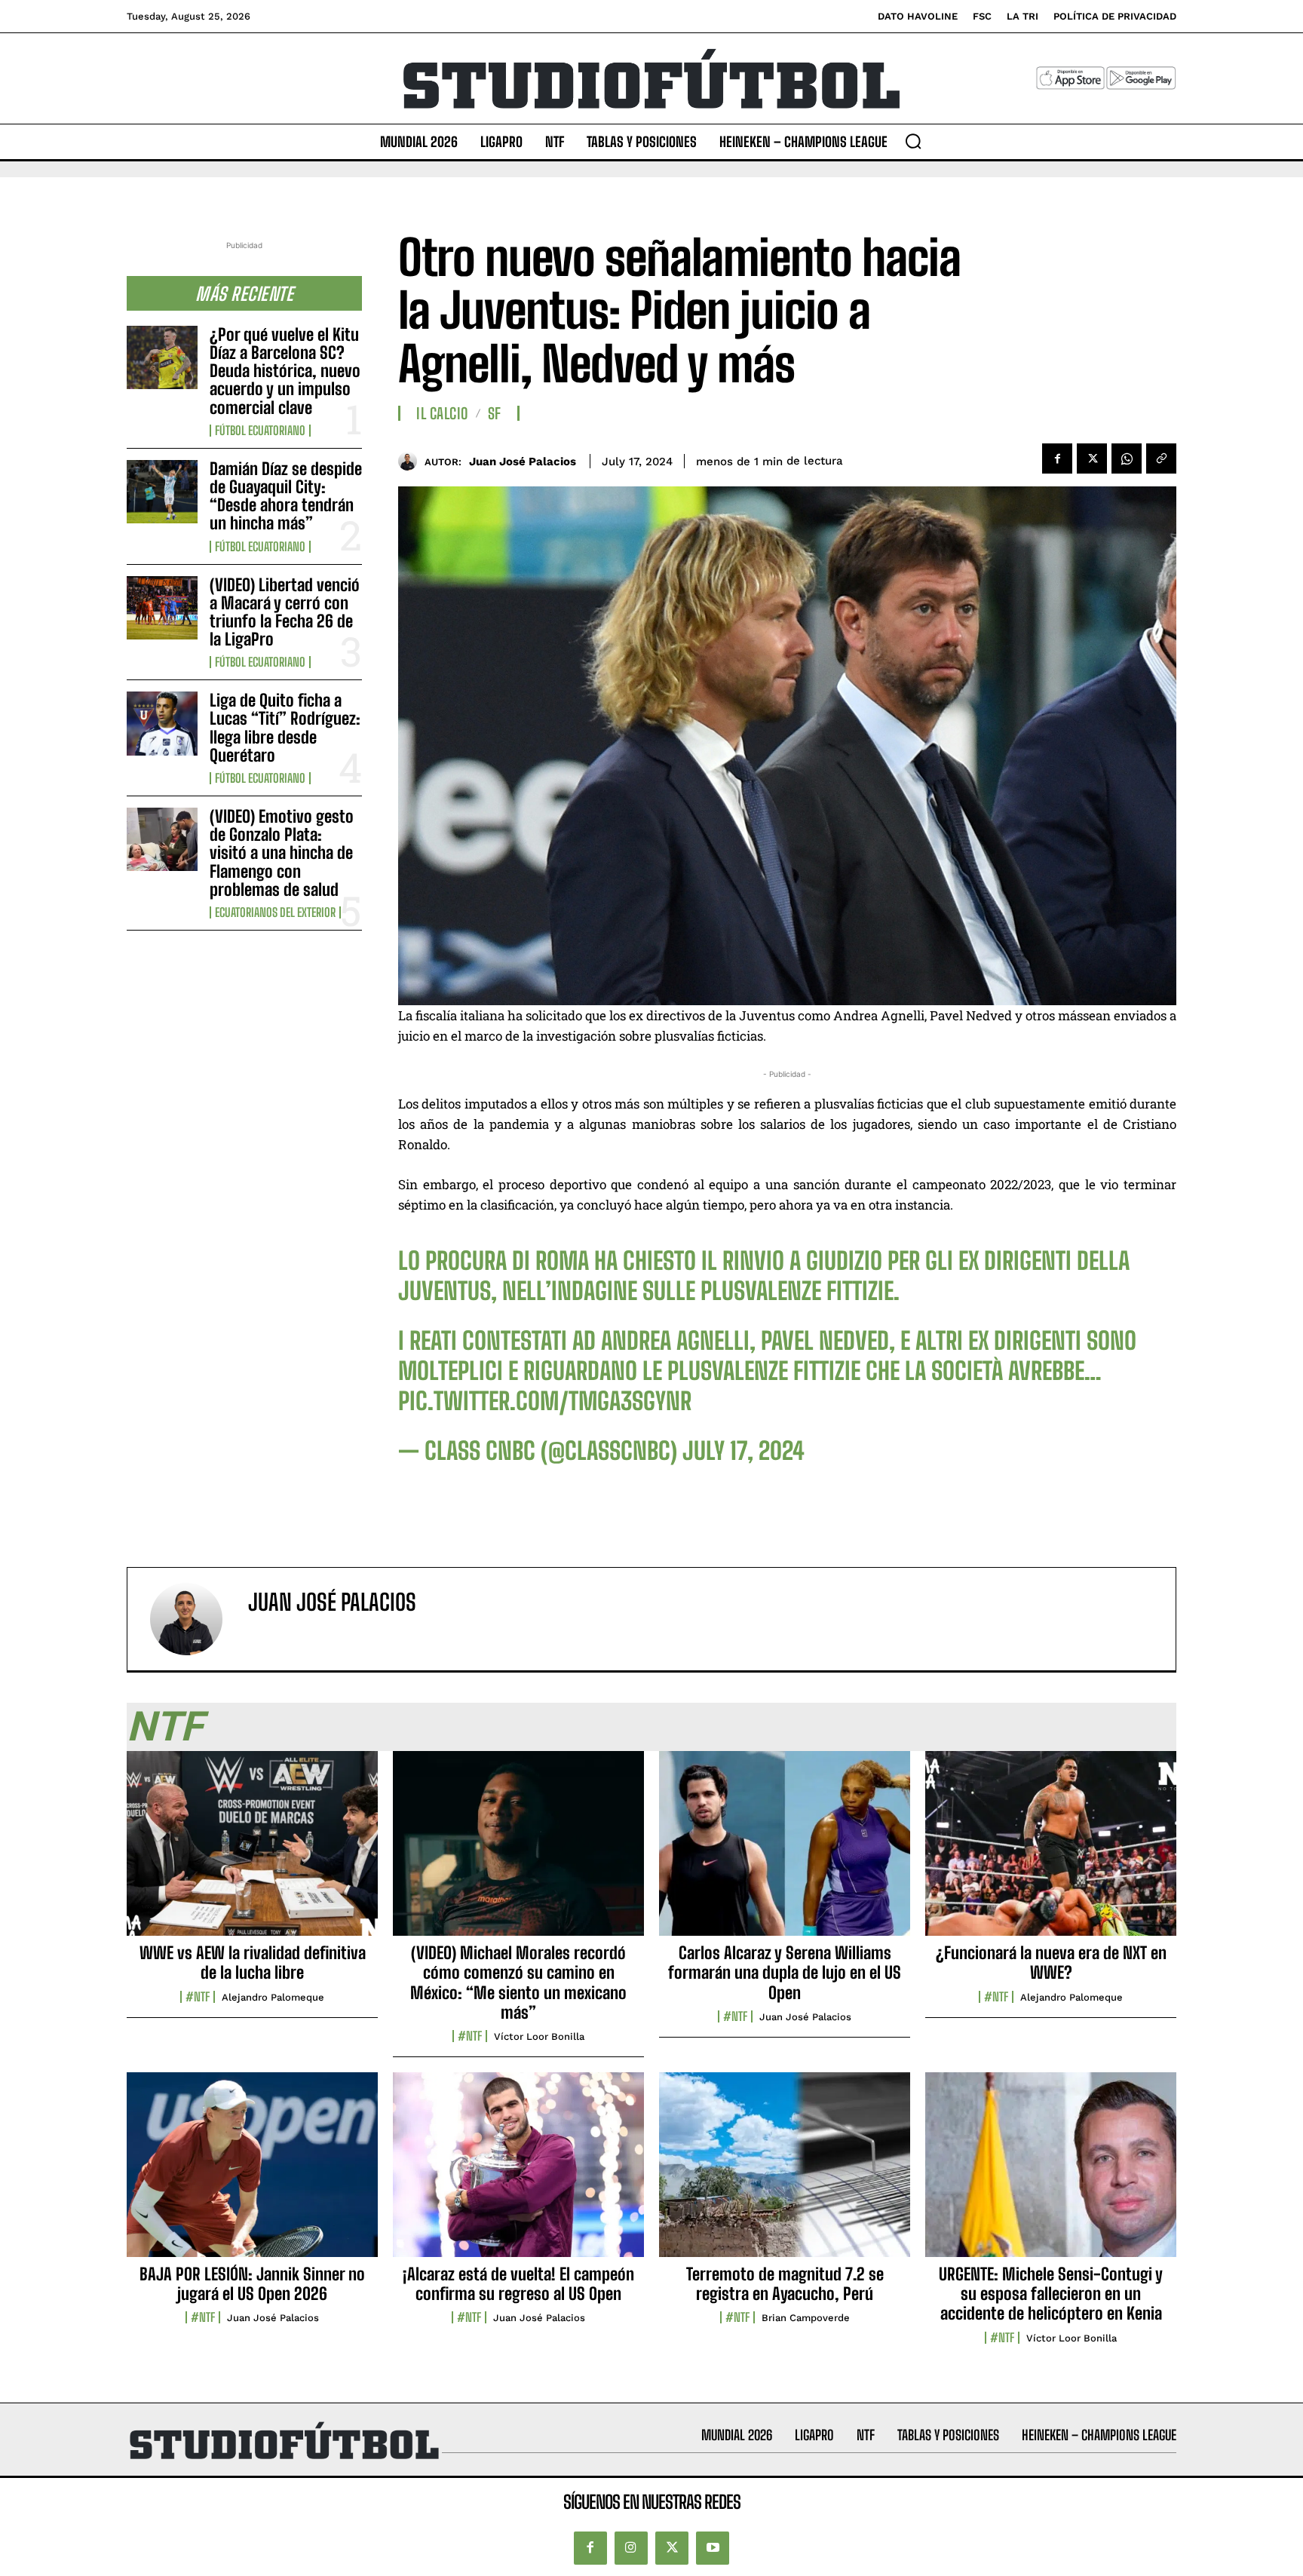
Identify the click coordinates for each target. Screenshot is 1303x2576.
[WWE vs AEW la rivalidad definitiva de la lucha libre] (252, 1851)
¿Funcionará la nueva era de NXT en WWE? (1051, 1963)
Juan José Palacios (523, 462)
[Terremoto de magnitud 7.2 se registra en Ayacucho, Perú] (785, 2173)
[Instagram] (631, 2548)
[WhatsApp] (1127, 458)
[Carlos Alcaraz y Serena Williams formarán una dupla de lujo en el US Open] (785, 1851)
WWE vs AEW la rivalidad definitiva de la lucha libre (253, 1963)
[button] (913, 141)
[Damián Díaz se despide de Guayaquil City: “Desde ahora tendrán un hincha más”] (162, 492)
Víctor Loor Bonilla (539, 2036)
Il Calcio (442, 413)
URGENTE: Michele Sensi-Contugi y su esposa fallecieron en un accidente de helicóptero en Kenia (1051, 2294)
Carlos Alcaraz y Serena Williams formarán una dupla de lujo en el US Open (785, 1973)
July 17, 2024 (743, 1451)
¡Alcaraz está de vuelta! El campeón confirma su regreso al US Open (518, 2284)
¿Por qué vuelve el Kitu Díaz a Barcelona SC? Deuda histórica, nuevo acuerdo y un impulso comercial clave (285, 371)
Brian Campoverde (806, 2318)
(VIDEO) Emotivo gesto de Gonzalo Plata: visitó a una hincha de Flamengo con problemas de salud (282, 853)
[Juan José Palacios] (411, 461)
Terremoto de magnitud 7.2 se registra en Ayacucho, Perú (785, 2284)
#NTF (198, 1997)
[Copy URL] (1161, 458)
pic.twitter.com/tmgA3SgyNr (545, 1401)
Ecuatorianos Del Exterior (275, 912)
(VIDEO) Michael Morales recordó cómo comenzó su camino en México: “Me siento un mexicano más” (518, 1983)
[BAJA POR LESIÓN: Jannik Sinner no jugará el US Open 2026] (252, 2173)
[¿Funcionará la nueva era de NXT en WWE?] (1051, 1851)
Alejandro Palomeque (273, 1997)
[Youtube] (713, 2548)
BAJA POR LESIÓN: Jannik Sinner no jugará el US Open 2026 (252, 2284)
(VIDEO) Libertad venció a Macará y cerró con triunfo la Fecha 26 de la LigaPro (285, 612)
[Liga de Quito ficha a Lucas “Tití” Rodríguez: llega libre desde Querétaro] (162, 723)
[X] (1092, 458)
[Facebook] (1057, 458)
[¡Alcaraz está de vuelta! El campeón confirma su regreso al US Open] (518, 2173)
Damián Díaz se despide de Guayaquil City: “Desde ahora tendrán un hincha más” (286, 496)
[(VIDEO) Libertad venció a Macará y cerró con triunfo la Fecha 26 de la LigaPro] (162, 608)
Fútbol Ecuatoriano (260, 431)
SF (495, 413)
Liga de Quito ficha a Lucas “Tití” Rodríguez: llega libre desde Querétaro (285, 728)
